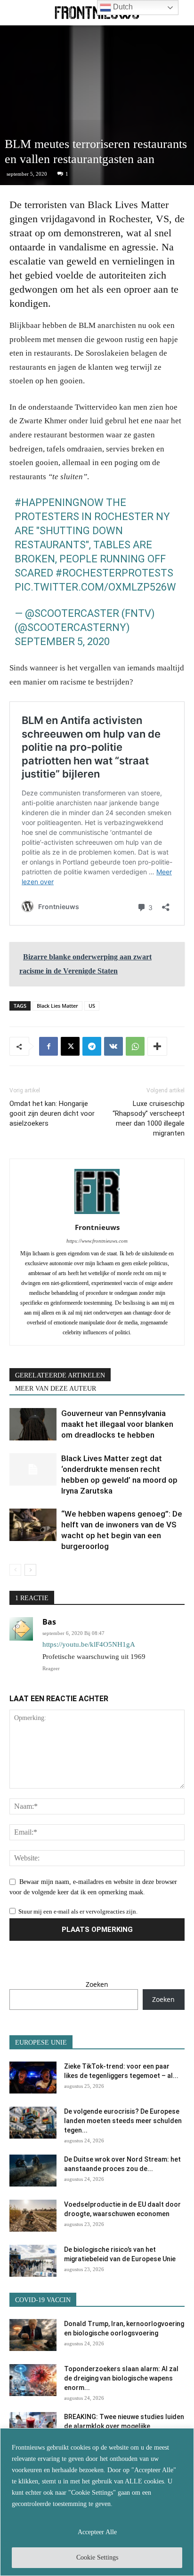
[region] (97, 2502)
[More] (157, 1046)
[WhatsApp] (135, 1046)
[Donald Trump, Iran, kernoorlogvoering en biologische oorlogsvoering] (33, 2335)
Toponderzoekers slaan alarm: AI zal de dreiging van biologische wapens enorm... (121, 2378)
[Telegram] (92, 1046)
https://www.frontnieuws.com (97, 1241)
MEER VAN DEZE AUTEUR (56, 1389)
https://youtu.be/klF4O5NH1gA (89, 1644)
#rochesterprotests (114, 573)
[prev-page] (15, 1570)
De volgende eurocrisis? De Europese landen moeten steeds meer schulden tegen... (123, 2121)
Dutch (122, 7)
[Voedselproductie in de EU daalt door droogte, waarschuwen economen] (33, 2216)
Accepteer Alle (97, 2532)
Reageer (51, 1668)
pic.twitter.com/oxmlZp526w (95, 587)
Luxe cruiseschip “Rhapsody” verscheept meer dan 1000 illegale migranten (149, 1118)
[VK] (113, 1046)
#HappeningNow (59, 502)
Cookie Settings (97, 2557)
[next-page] (30, 1570)
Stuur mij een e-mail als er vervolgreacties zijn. (78, 1911)
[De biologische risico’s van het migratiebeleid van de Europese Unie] (33, 2261)
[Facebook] (48, 1046)
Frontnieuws (97, 1227)
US (92, 1006)
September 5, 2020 (62, 642)
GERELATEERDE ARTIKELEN (60, 1375)
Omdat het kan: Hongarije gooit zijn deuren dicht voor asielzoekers (52, 1113)
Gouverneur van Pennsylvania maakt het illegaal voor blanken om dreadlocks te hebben (117, 1424)
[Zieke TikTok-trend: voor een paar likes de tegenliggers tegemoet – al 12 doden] (33, 2078)
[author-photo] (97, 1214)
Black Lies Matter (57, 1006)
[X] (70, 1046)
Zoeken (97, 1984)
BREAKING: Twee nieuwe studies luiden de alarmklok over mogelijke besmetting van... (124, 2426)
